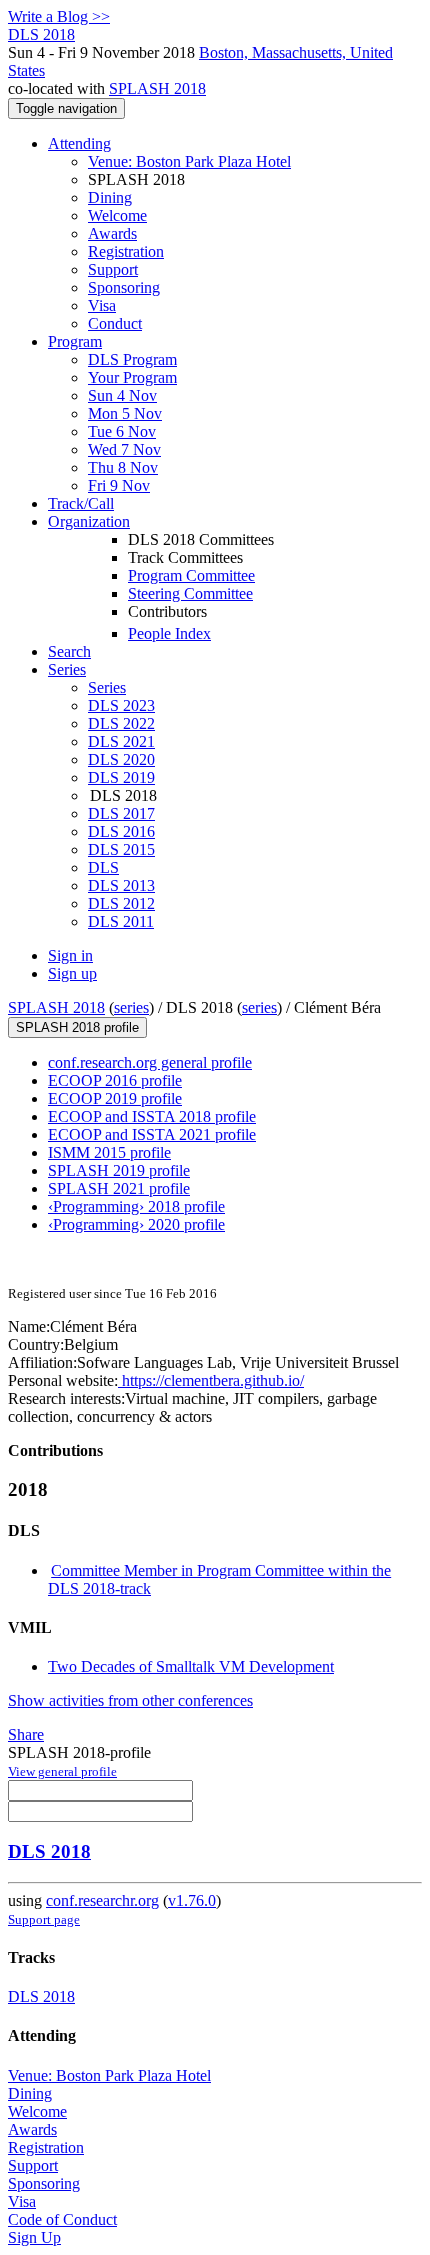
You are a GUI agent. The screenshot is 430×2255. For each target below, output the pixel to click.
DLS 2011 (121, 921)
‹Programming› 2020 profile (136, 1224)
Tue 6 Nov (122, 431)
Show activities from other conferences (130, 1700)
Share (26, 1734)
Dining (110, 197)
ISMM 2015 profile (109, 1152)
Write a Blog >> (59, 16)
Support (113, 269)
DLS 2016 (121, 831)
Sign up (72, 973)
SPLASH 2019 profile (119, 1170)
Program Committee (191, 575)
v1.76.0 (192, 1900)
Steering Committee (190, 593)
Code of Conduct (62, 2219)
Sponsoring (124, 287)
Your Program (132, 377)
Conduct (115, 323)
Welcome (117, 215)
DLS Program (132, 359)
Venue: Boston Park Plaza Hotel (189, 161)
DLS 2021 (121, 741)
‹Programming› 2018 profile (136, 1206)
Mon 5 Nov (125, 413)
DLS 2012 (121, 903)
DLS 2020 (121, 759)
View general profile (62, 1771)
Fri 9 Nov (119, 485)
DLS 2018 (49, 1851)
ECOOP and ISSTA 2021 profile (152, 1134)
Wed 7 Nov (124, 449)
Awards (112, 233)
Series (107, 687)
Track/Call (81, 503)
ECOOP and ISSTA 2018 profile (152, 1116)
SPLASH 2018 (157, 88)
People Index (169, 633)
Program (75, 341)
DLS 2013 (121, 885)
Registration (126, 251)
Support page (44, 1919)
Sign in (70, 955)
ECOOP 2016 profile (115, 1080)
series (131, 1007)
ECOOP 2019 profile (115, 1098)
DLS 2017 (121, 813)
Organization (89, 521)
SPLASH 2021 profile (119, 1188)
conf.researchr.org (102, 1900)
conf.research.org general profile (150, 1062)
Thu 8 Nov (123, 467)
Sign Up (34, 2237)
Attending (79, 143)
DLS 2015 (121, 849)
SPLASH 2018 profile (77, 1027)
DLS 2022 (121, 723)
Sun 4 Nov (122, 395)
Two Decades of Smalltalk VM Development (191, 1666)
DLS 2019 (121, 777)
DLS (103, 867)
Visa (102, 305)
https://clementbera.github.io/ (211, 1380)
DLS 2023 (121, 705)
